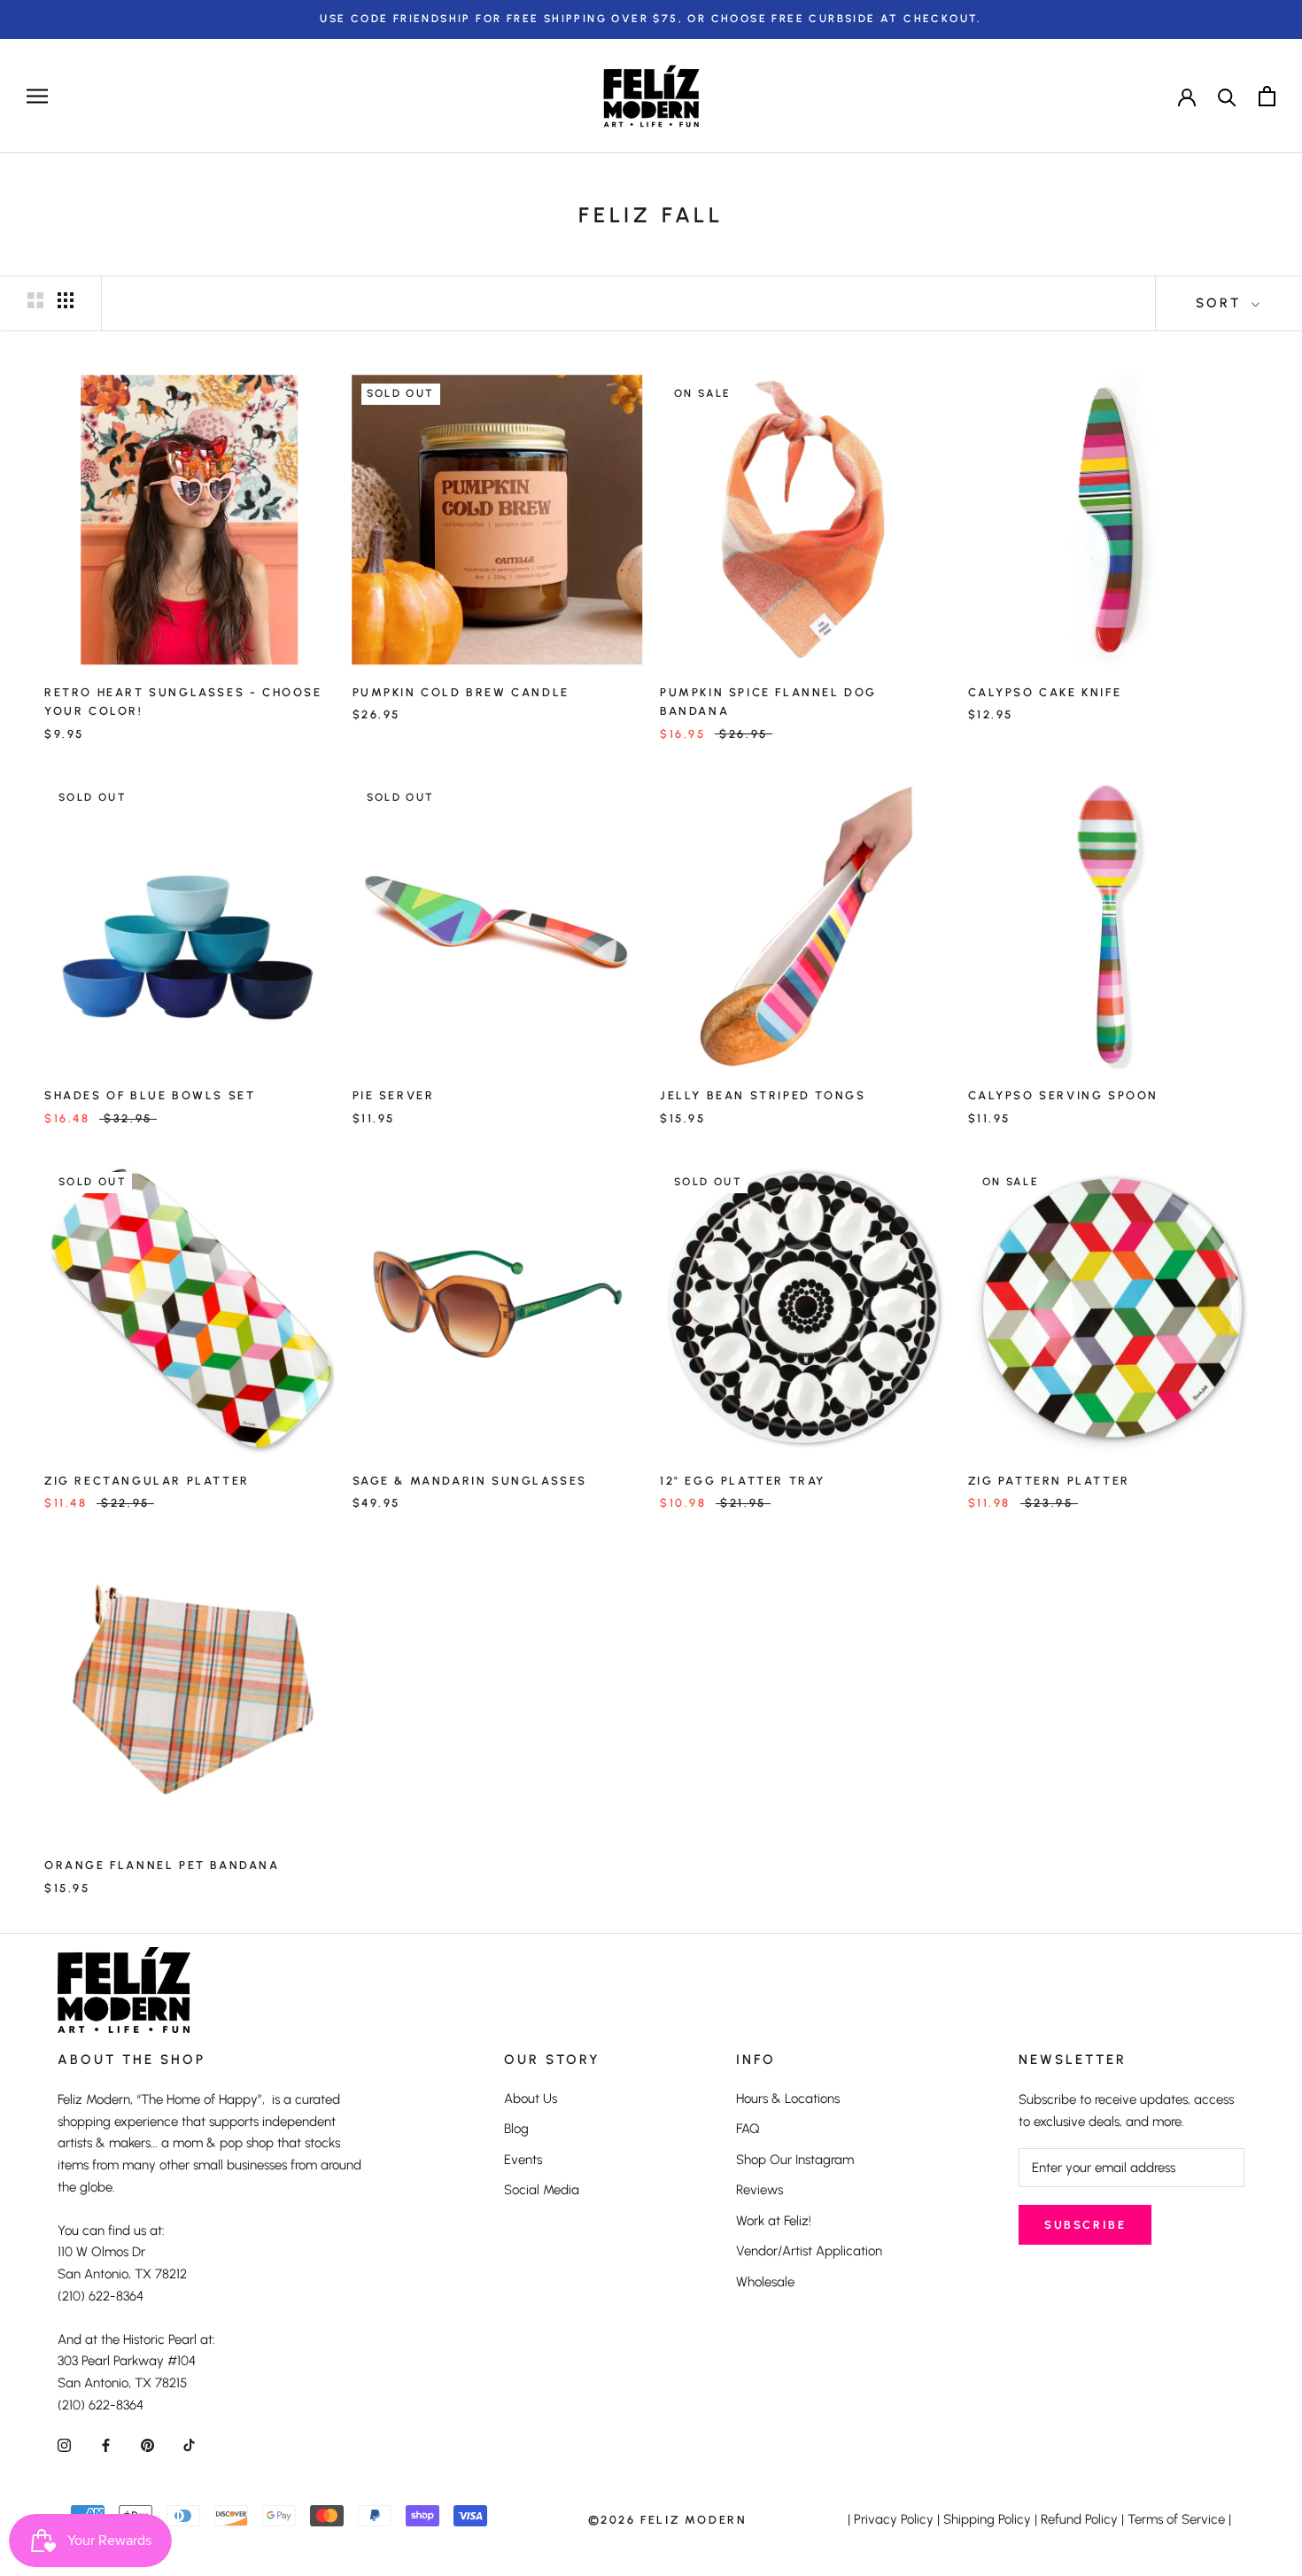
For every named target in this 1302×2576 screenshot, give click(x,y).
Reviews (759, 2190)
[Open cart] (1267, 96)
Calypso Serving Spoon (1064, 1095)
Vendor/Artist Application (809, 2251)
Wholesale (765, 2282)
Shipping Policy (987, 2519)
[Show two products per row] (35, 300)
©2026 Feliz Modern (668, 2520)
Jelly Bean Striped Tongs (763, 1095)
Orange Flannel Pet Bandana (162, 1865)
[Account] (1187, 96)
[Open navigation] (37, 96)
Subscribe (1085, 2225)
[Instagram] (64, 2445)
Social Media (542, 2190)
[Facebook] (106, 2445)
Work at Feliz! (774, 2221)
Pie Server (394, 1095)
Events (523, 2160)
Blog (516, 2129)
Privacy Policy (894, 2519)
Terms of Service (1176, 2519)
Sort (1221, 303)
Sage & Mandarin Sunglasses (470, 1481)
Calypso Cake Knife (1045, 692)
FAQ (748, 2129)
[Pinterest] (147, 2445)
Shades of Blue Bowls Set (150, 1095)
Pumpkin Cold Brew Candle (461, 692)
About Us (531, 2099)
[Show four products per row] (66, 300)
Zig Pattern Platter (1049, 1481)
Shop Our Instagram (795, 2160)
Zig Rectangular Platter (147, 1481)
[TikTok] (189, 2445)
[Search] (1227, 96)
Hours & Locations (788, 2099)
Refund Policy (1079, 2519)
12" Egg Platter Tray (743, 1481)
